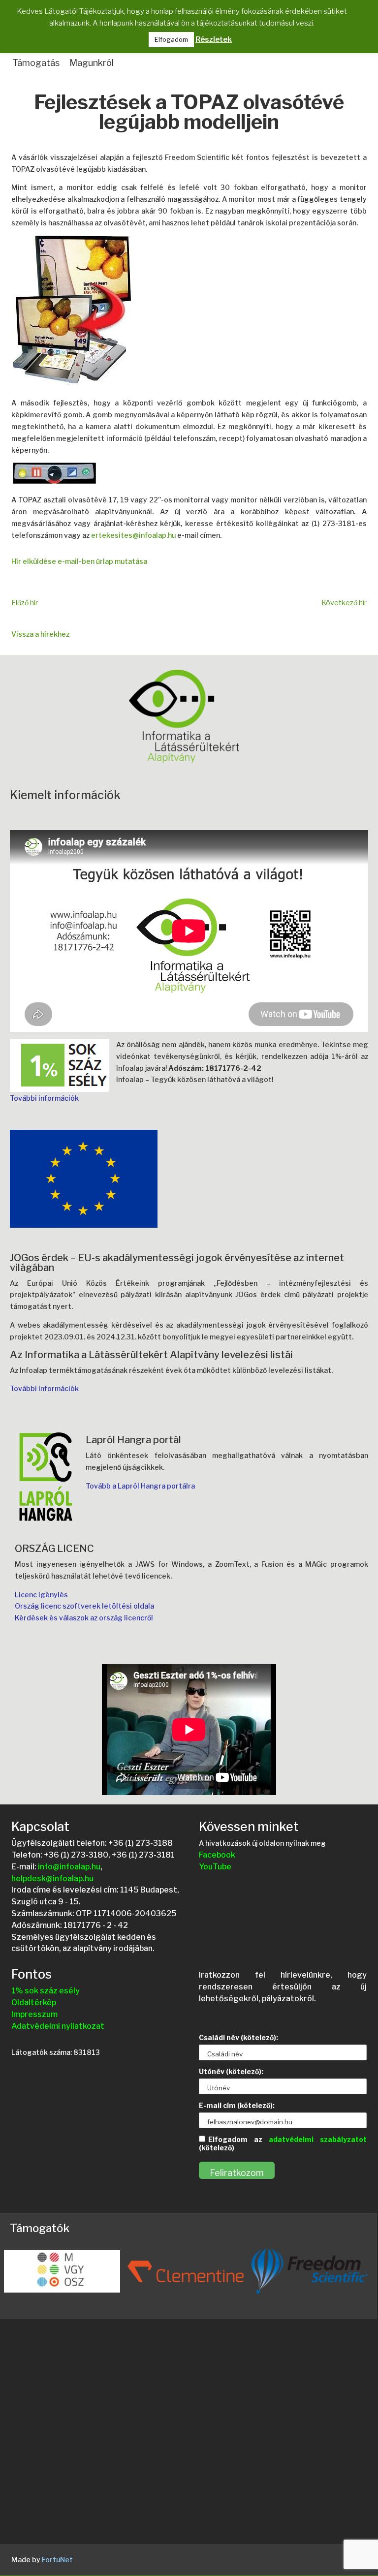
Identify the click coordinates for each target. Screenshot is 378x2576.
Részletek (214, 39)
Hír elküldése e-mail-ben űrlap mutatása (79, 561)
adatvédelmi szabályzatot (318, 2139)
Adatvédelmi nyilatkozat (58, 2026)
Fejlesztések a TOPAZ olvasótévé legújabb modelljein (189, 113)
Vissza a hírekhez (40, 634)
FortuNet (57, 2560)
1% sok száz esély (46, 1991)
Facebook (217, 1855)
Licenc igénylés (41, 1595)
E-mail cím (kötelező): (237, 2105)
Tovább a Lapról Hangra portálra (140, 1486)
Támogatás (36, 63)
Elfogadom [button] (171, 39)
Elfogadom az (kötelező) (283, 2143)
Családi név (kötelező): (238, 2037)
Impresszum (34, 2014)
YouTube (215, 1867)
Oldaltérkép (34, 2002)
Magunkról (92, 63)
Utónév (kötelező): (231, 2071)
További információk (44, 1098)
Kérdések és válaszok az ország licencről (84, 1618)
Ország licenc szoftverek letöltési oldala (84, 1606)
